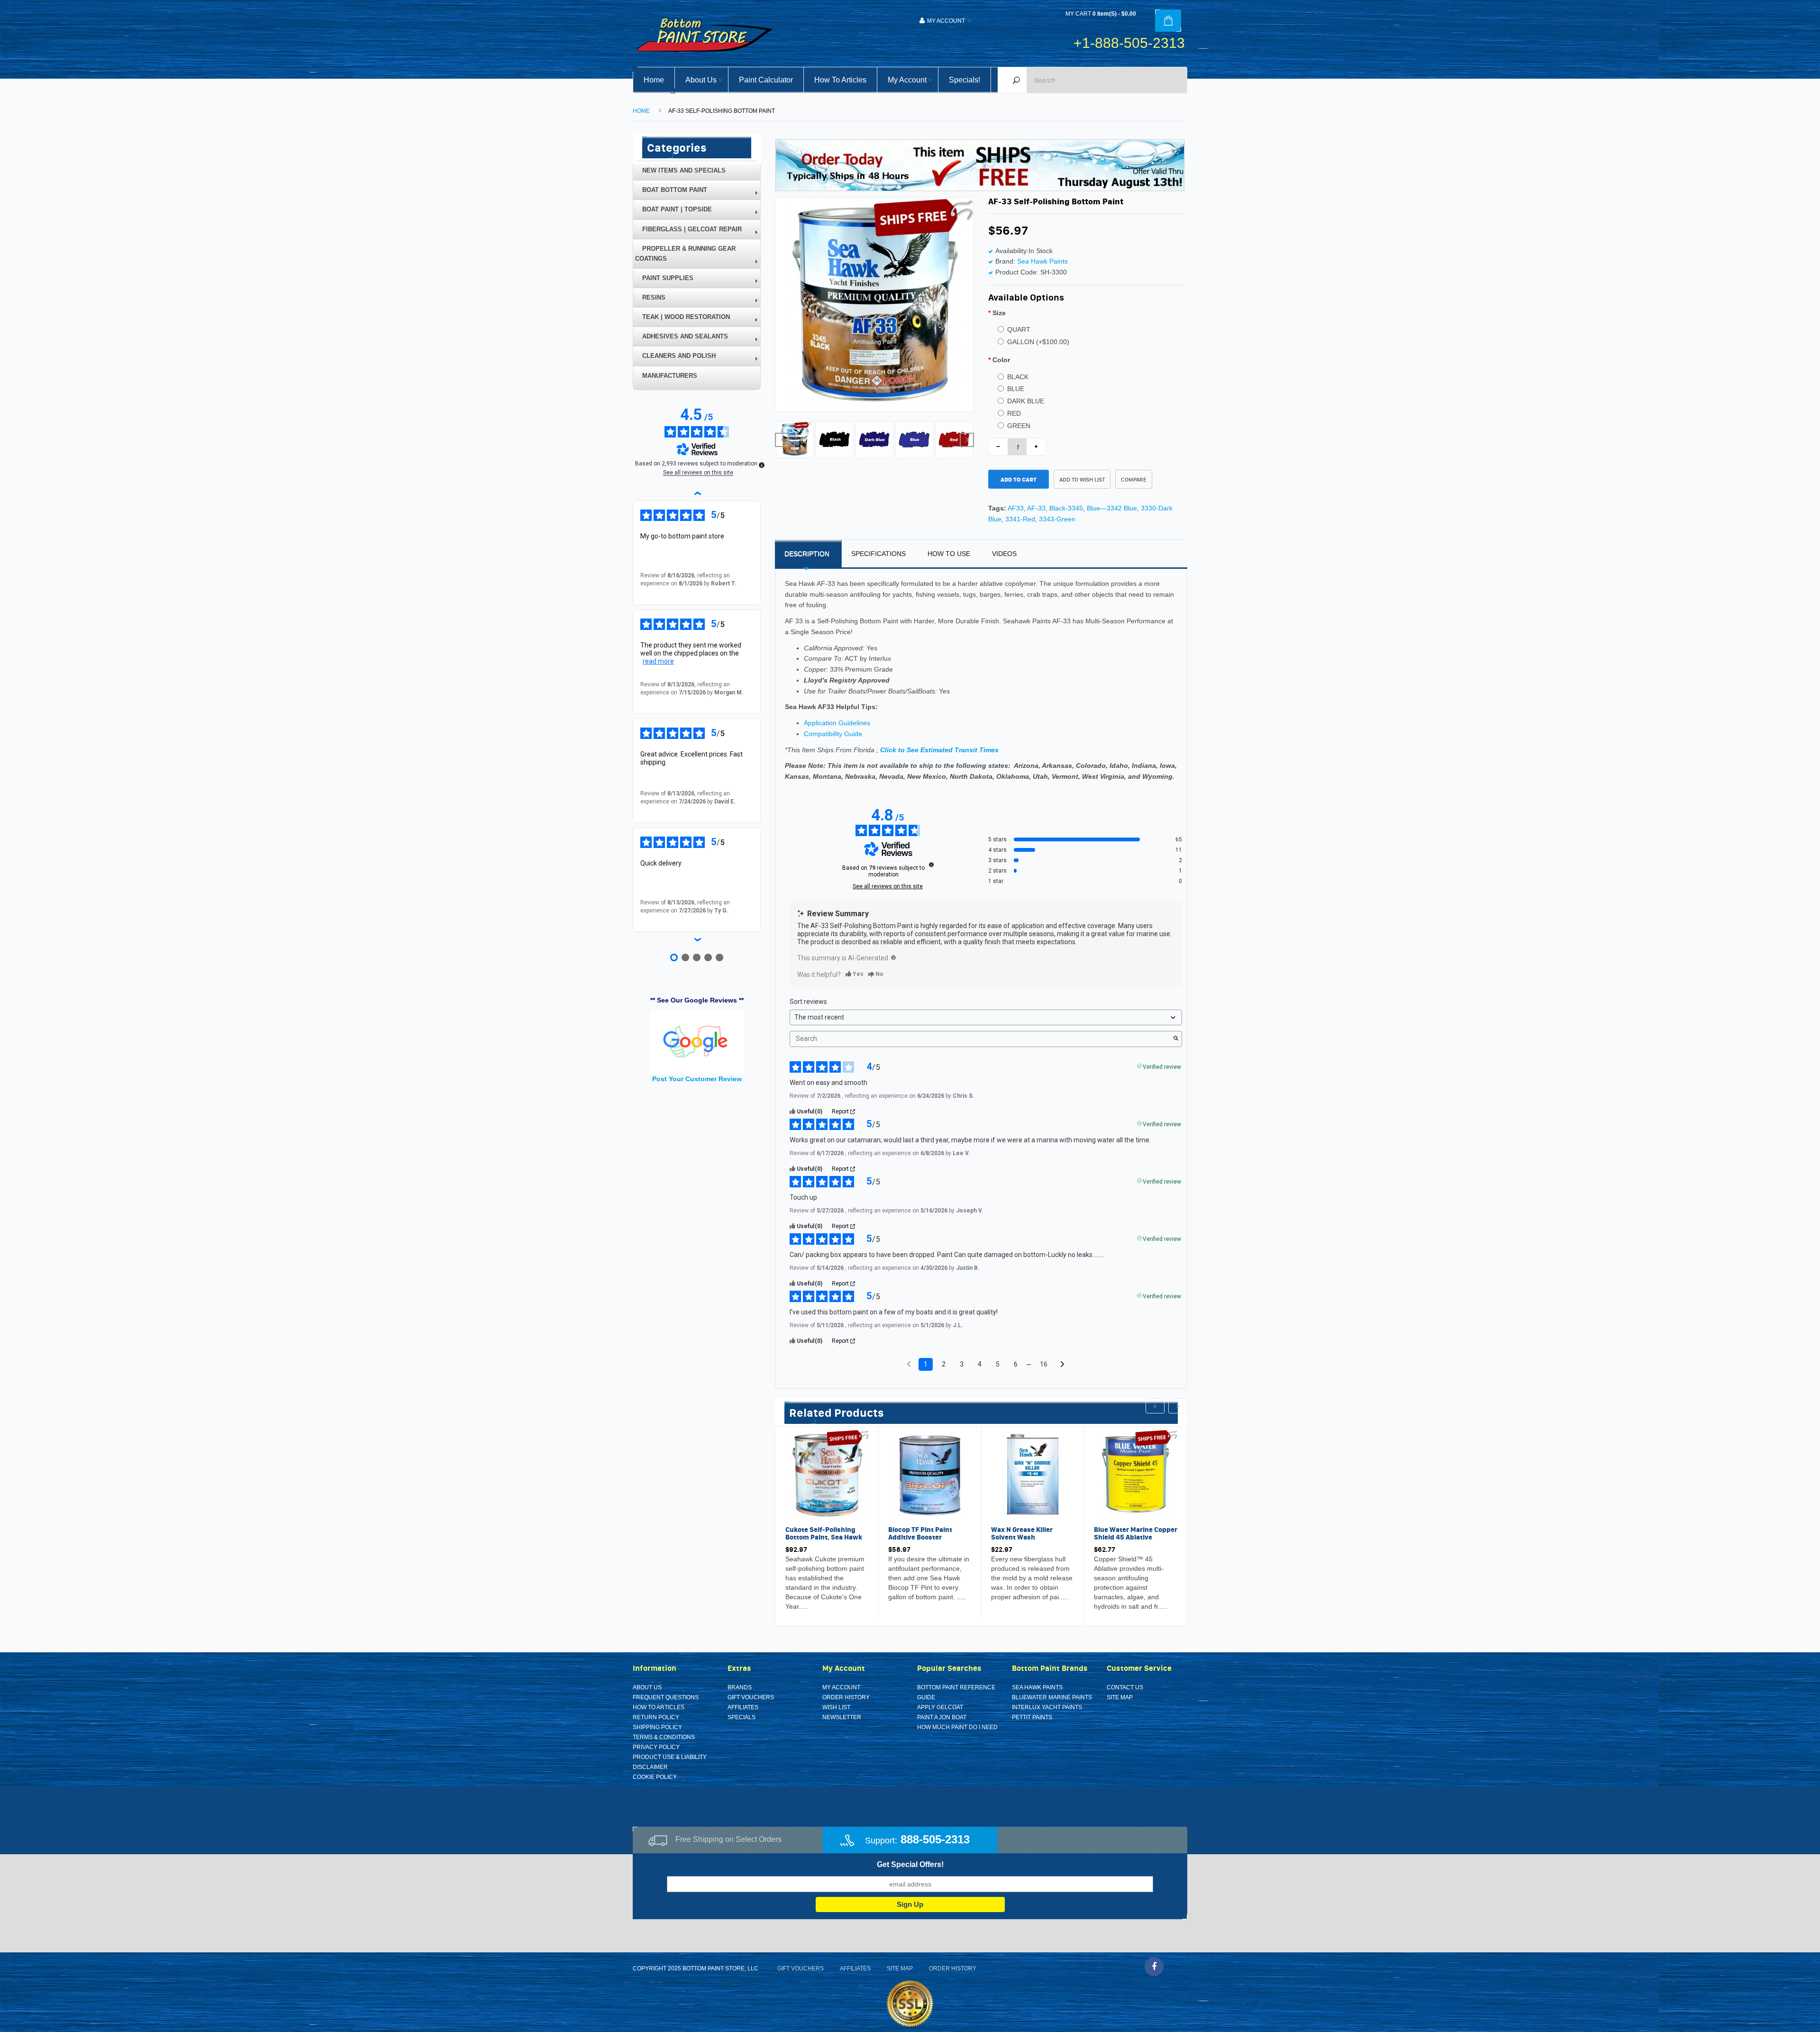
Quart (1019, 329)
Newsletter (842, 1717)
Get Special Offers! (910, 1864)
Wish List (836, 1707)
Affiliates (743, 1707)
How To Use (949, 554)
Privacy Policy (656, 1747)
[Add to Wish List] (795, 1608)
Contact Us (1125, 1687)
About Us (647, 1687)
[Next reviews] (697, 939)
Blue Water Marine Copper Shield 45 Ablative (1136, 1533)
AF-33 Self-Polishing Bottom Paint (722, 111)
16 (1044, 1364)
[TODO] (893, 957)
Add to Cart (1019, 479)
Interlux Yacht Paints (1047, 1707)
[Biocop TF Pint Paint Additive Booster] (930, 1474)
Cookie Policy (655, 1777)
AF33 (1016, 508)
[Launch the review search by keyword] (1176, 1039)
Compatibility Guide (833, 734)
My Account (841, 1687)
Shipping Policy (657, 1727)
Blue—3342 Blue (1112, 508)
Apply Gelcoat (940, 1707)
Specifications (878, 554)
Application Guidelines (837, 723)
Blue (1016, 389)
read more (658, 661)
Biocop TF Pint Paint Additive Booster (920, 1533)
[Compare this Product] (816, 1608)
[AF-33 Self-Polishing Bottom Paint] (795, 439)
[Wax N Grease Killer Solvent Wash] (1033, 1474)
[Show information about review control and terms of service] (762, 465)
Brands (740, 1687)
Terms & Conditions (664, 1737)
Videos (1004, 554)
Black (1018, 377)
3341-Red (1020, 519)
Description (807, 554)
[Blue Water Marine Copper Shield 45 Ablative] (1136, 1474)
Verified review (1162, 1066)
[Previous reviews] (697, 493)
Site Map (1120, 1697)
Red (1014, 413)
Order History (846, 1697)
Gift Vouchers (751, 1697)
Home (641, 111)
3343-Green (1057, 519)
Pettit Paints (1032, 1717)
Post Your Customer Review (697, 1079)
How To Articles (659, 1707)
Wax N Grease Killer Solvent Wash (1022, 1533)
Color (1001, 360)
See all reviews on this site (888, 886)
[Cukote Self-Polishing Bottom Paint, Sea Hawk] (827, 1474)
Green (1019, 426)
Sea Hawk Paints (1042, 261)
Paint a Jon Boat (942, 1717)
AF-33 (1036, 508)
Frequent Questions (666, 1697)
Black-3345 (1066, 508)
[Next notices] (1062, 1365)
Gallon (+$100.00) (1038, 342)
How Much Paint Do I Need (957, 1727)
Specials (742, 1717)
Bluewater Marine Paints (1052, 1697)
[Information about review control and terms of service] (931, 865)
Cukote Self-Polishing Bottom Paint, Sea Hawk (824, 1533)
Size (999, 313)
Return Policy (656, 1717)
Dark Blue (1026, 401)
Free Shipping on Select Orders (728, 1839)
